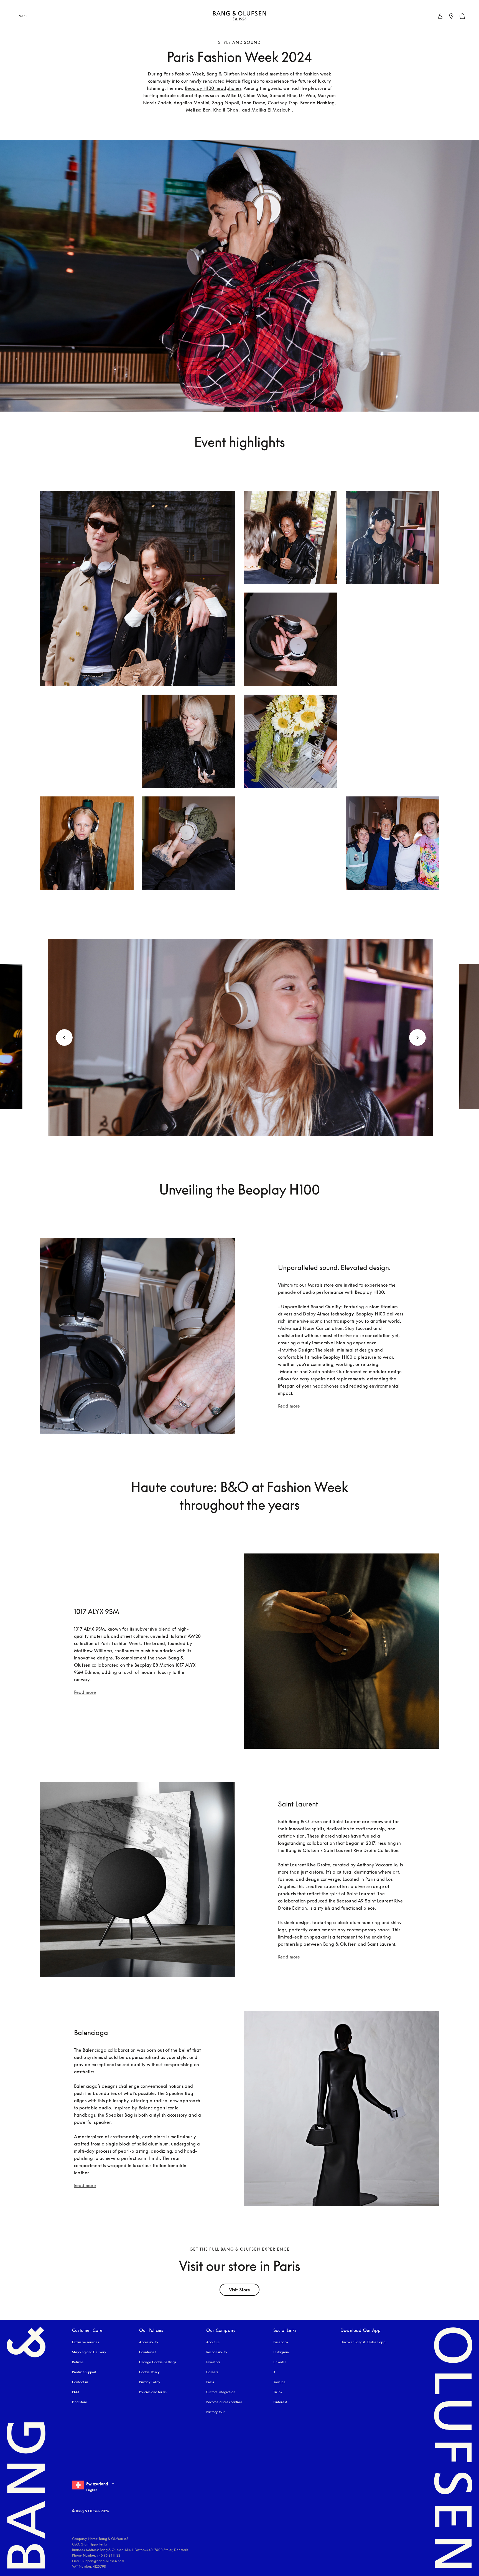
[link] (440, 16)
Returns (78, 2362)
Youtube (279, 2382)
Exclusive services (86, 2342)
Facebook (281, 2342)
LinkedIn (280, 2362)
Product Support (84, 2372)
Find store (80, 2402)
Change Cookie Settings (158, 2362)
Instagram (281, 2352)
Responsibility (217, 2352)
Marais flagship (243, 81)
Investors (213, 2362)
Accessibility (149, 2342)
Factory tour (215, 2412)
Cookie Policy (149, 2372)
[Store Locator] (451, 16)
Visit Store (239, 2290)
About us (213, 2342)
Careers (212, 2372)
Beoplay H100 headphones (213, 88)
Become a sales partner (224, 2402)
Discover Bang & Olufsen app (363, 2342)
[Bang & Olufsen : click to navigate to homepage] (239, 16)
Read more (289, 1406)
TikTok (278, 2392)
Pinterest (280, 2402)
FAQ (75, 2392)
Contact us (80, 2382)
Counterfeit (148, 2352)
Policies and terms (153, 2392)
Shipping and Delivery (89, 2352)
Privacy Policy (150, 2382)
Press (210, 2382)
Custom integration (221, 2392)
